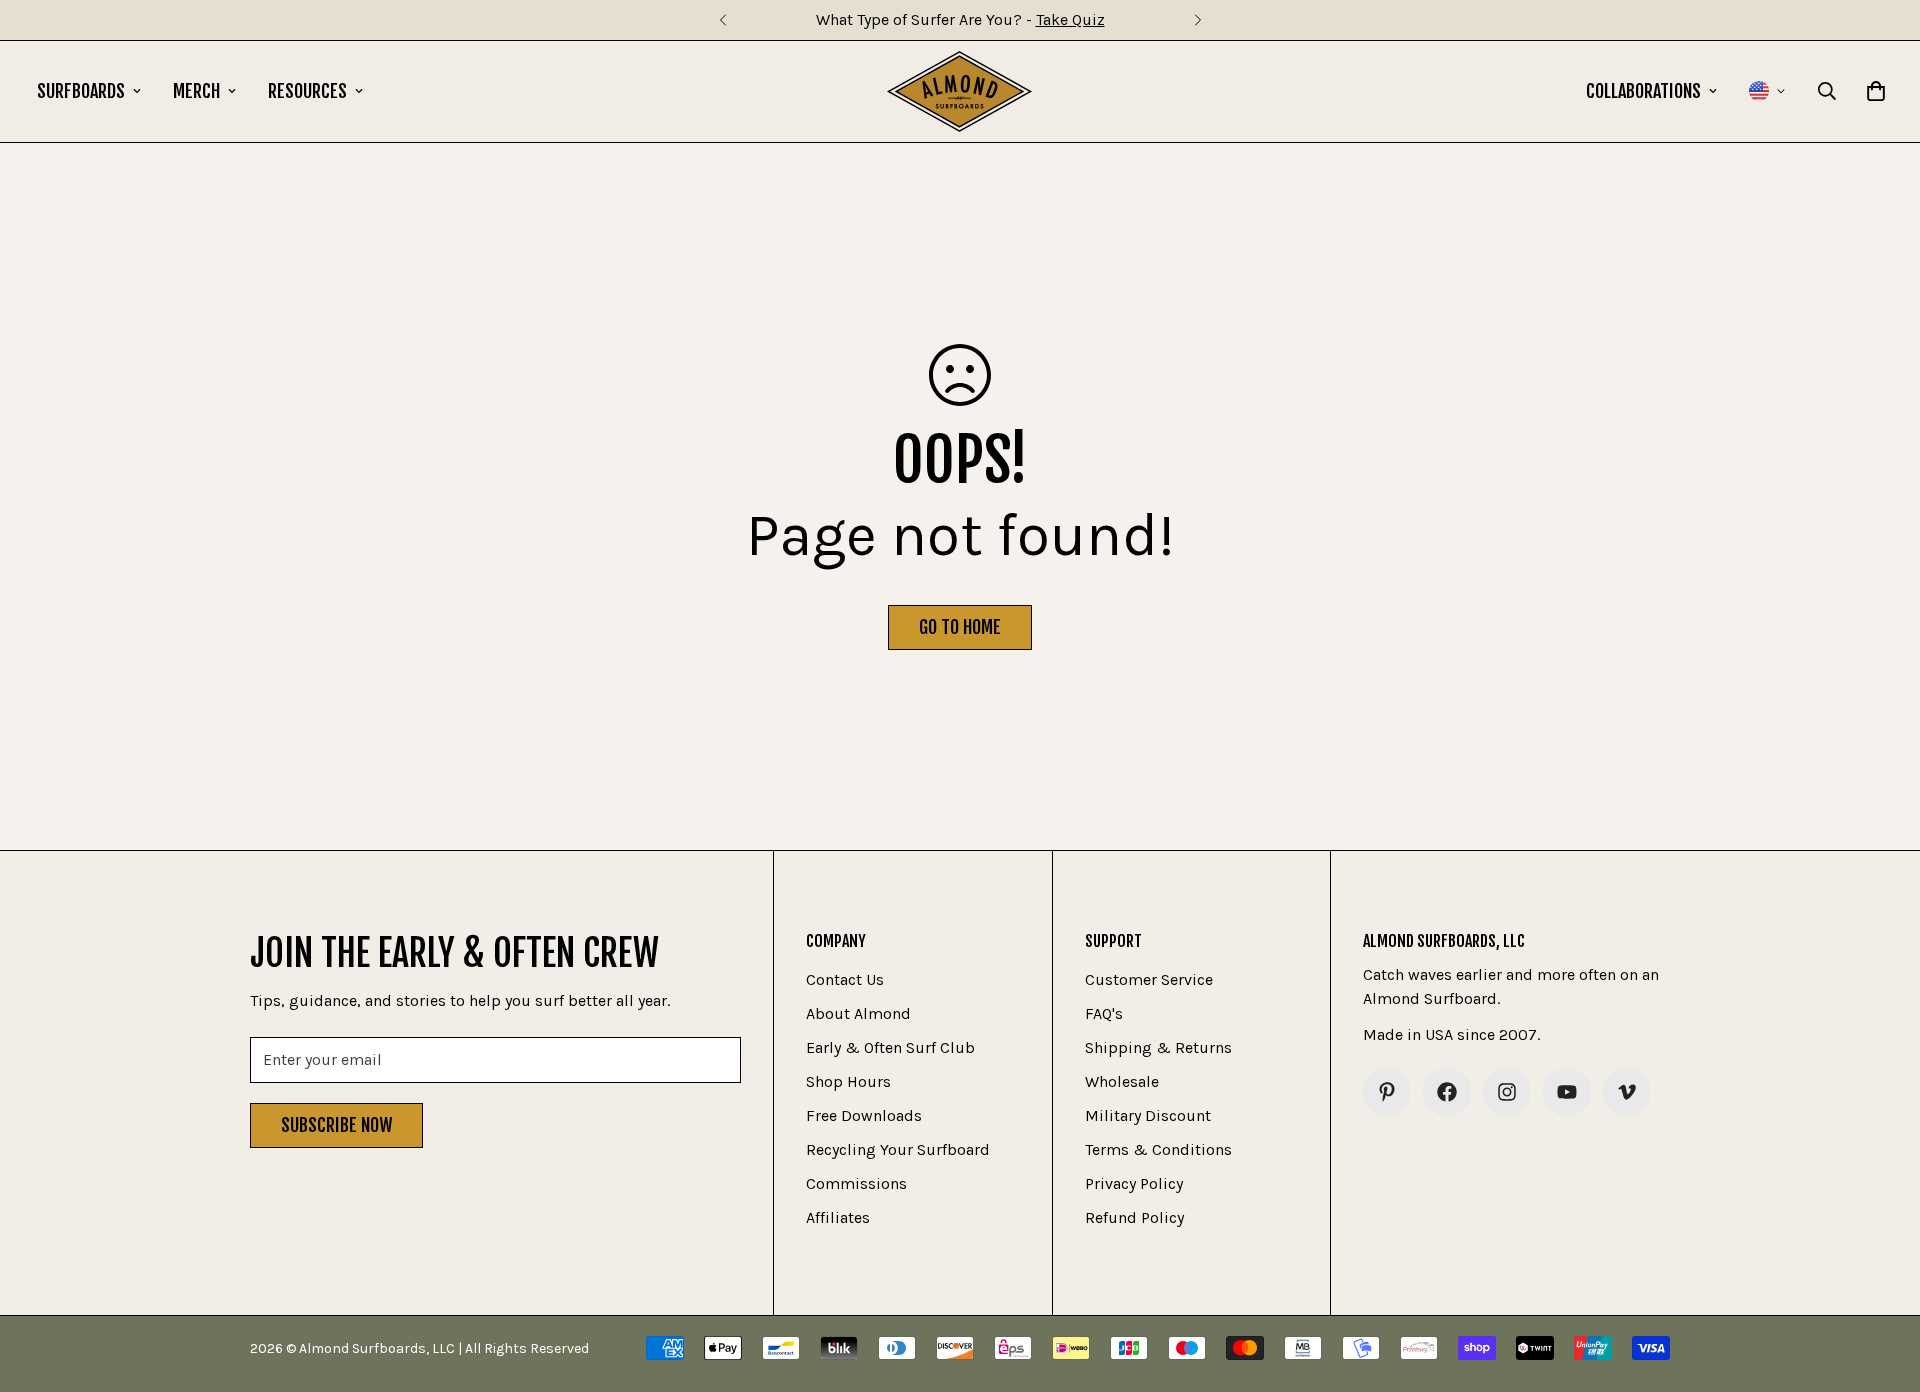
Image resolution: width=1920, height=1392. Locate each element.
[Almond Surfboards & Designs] (959, 91)
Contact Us (845, 979)
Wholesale (1122, 1081)
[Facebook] (1447, 1092)
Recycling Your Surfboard (898, 1149)
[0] (1876, 91)
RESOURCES (307, 91)
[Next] (1197, 20)
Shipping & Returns (1158, 1047)
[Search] (1827, 91)
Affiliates (838, 1217)
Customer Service (1149, 979)
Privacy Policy (1134, 1183)
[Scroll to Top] (1881, 1283)
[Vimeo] (1627, 1092)
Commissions (856, 1183)
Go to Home (960, 627)
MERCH (196, 91)
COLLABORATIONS (1643, 91)
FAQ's (1104, 1013)
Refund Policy (1134, 1217)
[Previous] (722, 20)
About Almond (858, 1013)
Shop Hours (848, 1081)
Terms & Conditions (1158, 1149)
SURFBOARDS (81, 91)
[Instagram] (1507, 1092)
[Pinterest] (1387, 1092)
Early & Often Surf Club (890, 1047)
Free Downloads (864, 1115)
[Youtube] (1567, 1092)
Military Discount (1148, 1115)
